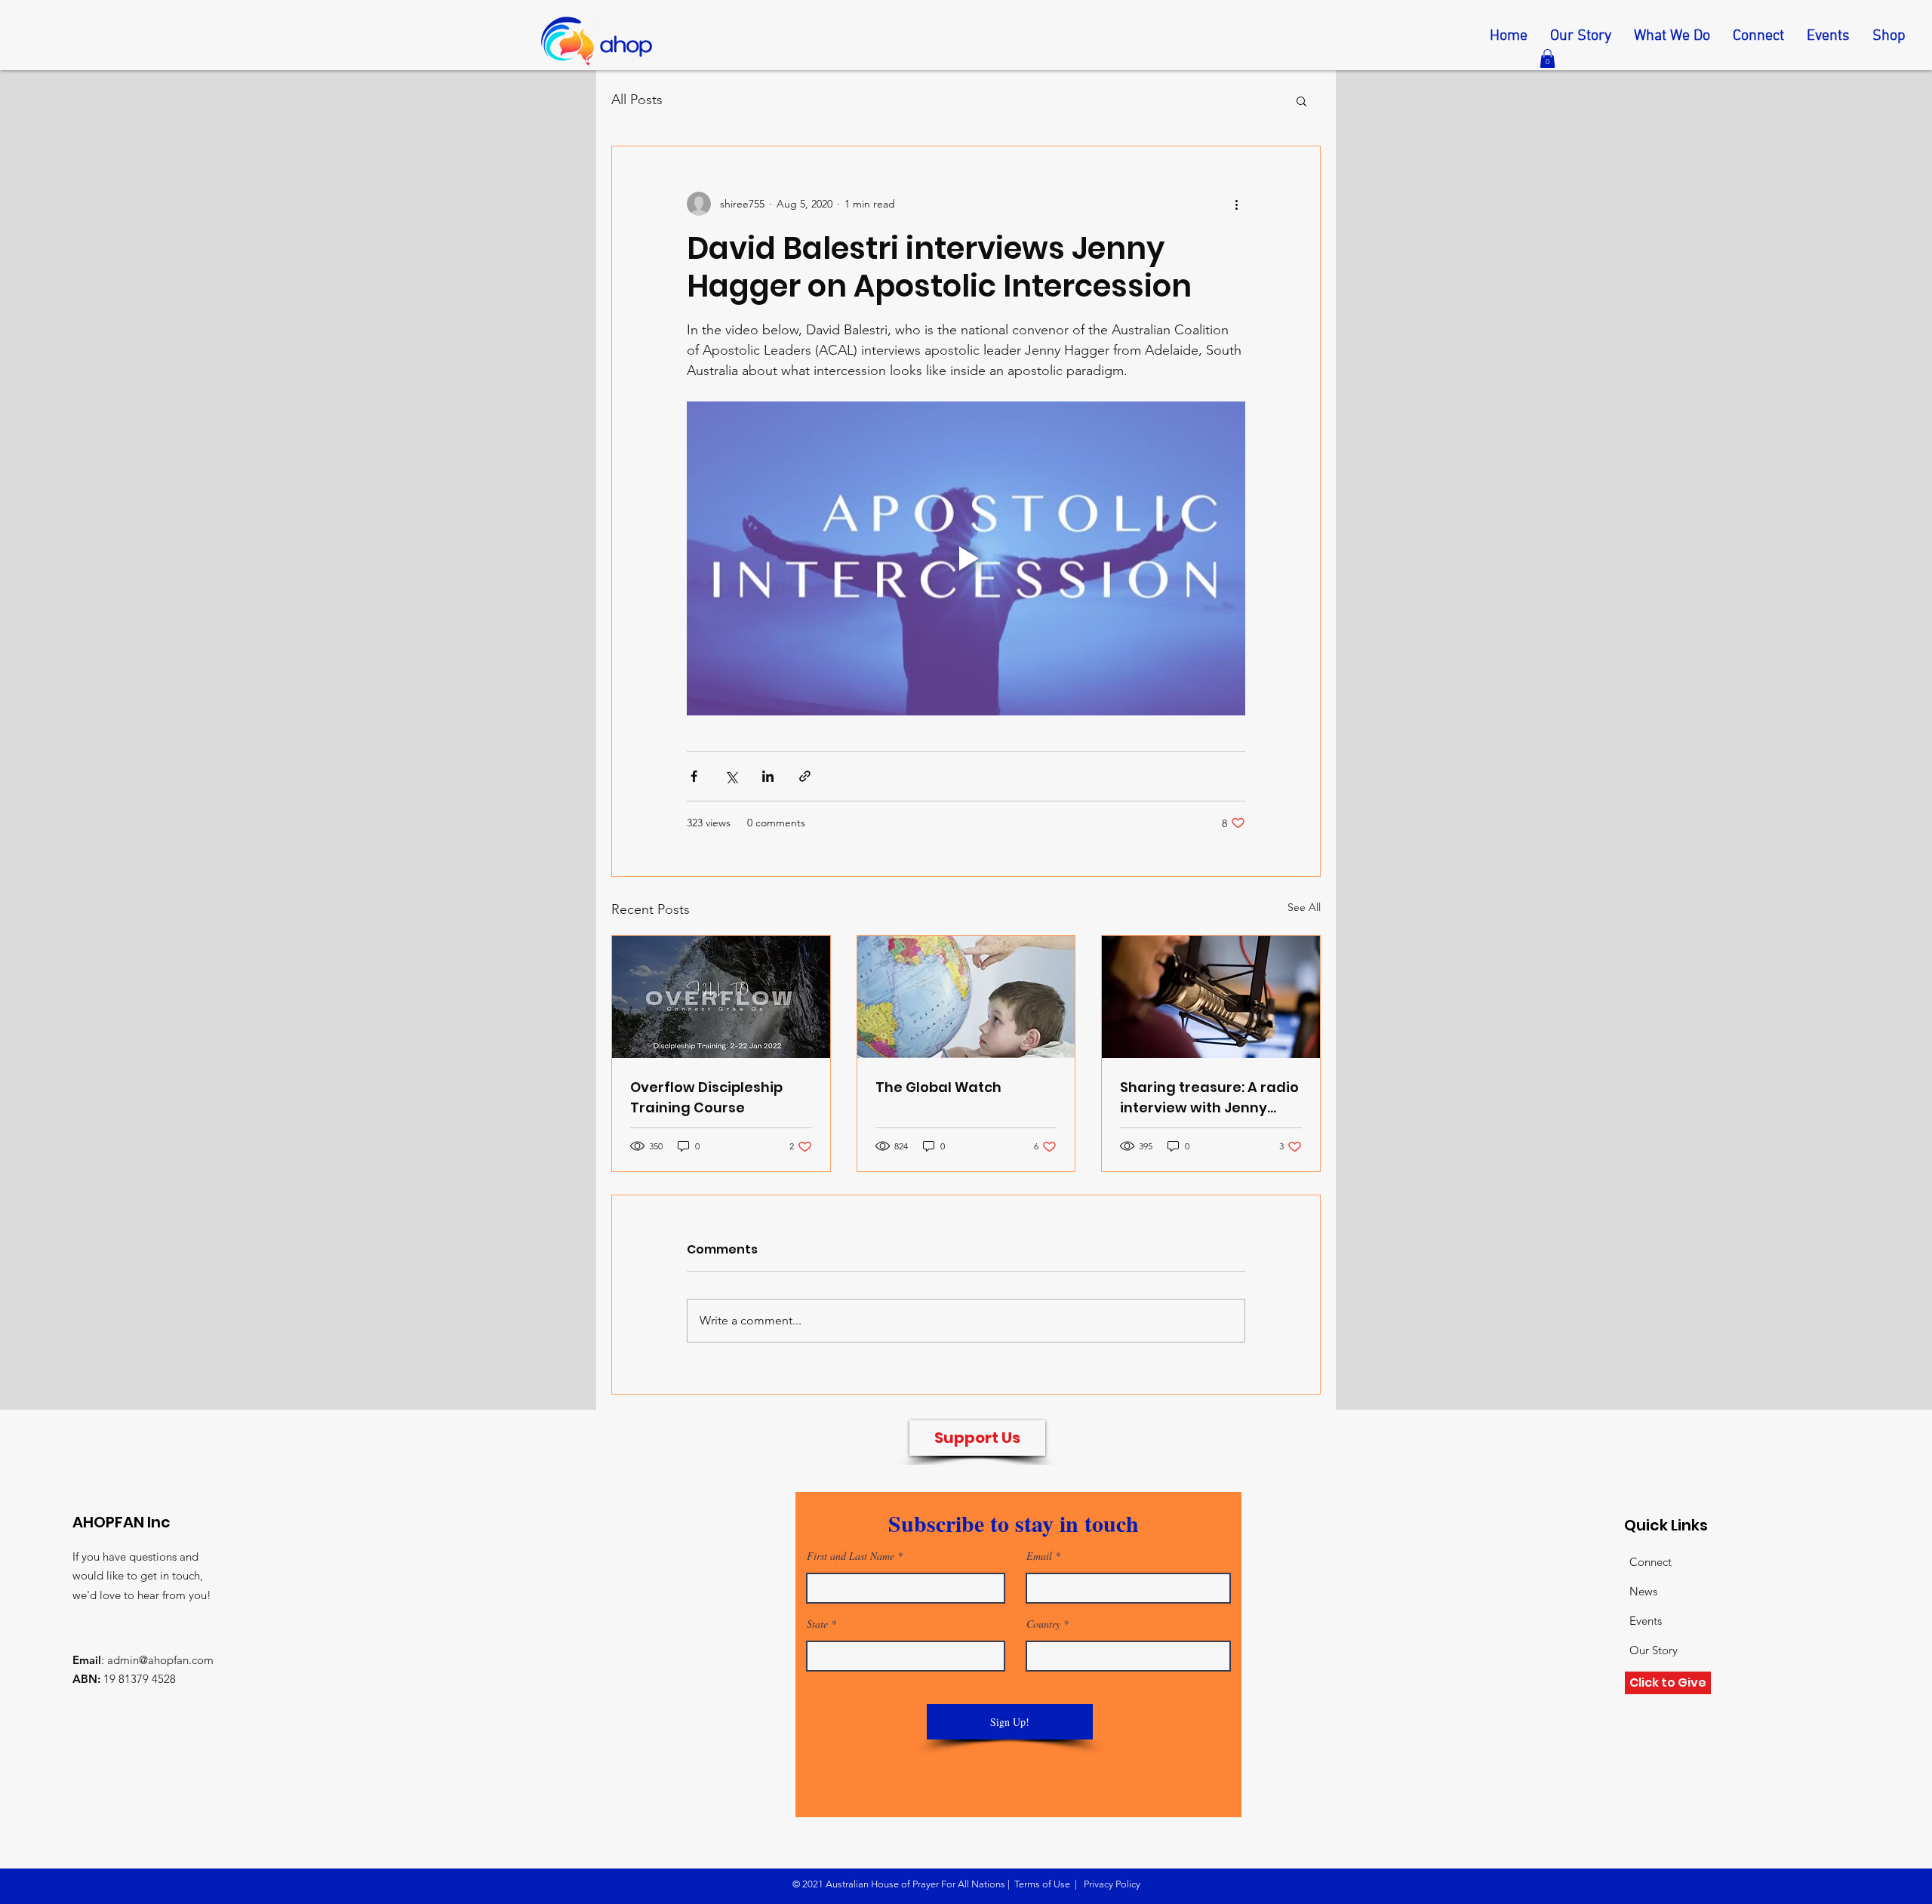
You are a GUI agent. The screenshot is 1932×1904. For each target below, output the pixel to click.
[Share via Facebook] (694, 776)
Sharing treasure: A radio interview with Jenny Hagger (1209, 1098)
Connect (1651, 1562)
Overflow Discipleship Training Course (706, 1097)
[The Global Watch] (966, 997)
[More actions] (1236, 204)
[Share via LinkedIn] (768, 776)
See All (1304, 907)
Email (1039, 1556)
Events (1646, 1621)
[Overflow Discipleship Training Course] (721, 997)
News (1643, 1591)
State (817, 1624)
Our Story (1654, 1650)
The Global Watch (938, 1087)
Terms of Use (1042, 1884)
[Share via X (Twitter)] (731, 776)
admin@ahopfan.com (160, 1660)
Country (1043, 1624)
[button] (1547, 58)
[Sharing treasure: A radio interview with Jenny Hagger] (1211, 997)
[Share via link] (805, 776)
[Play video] (966, 558)
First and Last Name (851, 1556)
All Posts (637, 100)
